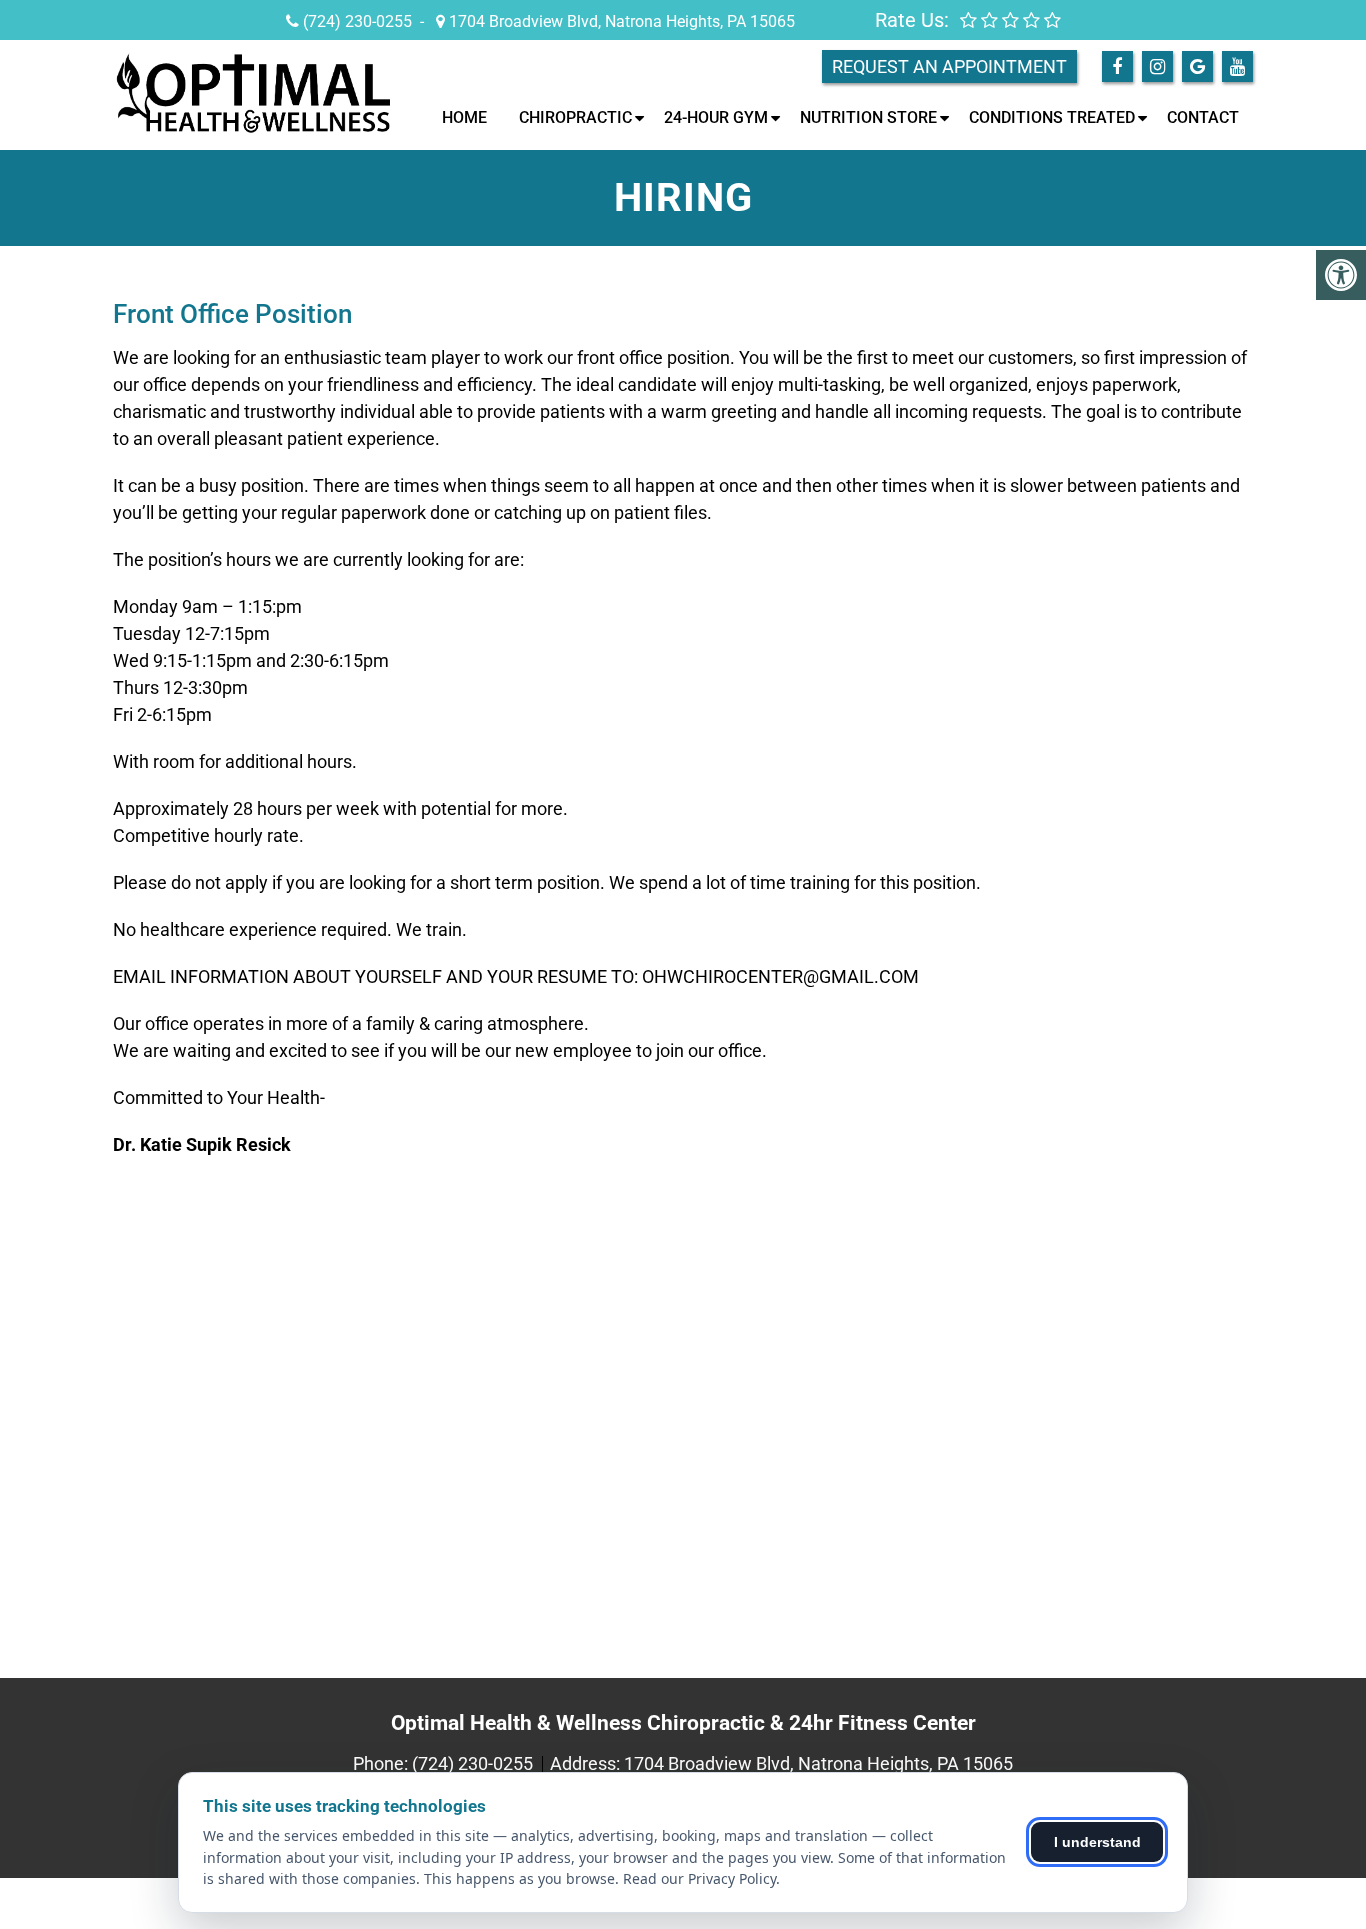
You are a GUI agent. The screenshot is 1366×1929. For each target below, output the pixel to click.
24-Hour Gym (716, 117)
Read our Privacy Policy (699, 1878)
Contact (1203, 117)
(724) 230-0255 (357, 21)
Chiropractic (575, 117)
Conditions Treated (1052, 117)
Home (464, 117)
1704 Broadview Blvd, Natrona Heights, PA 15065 (620, 21)
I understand (1097, 1842)
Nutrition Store (868, 117)
